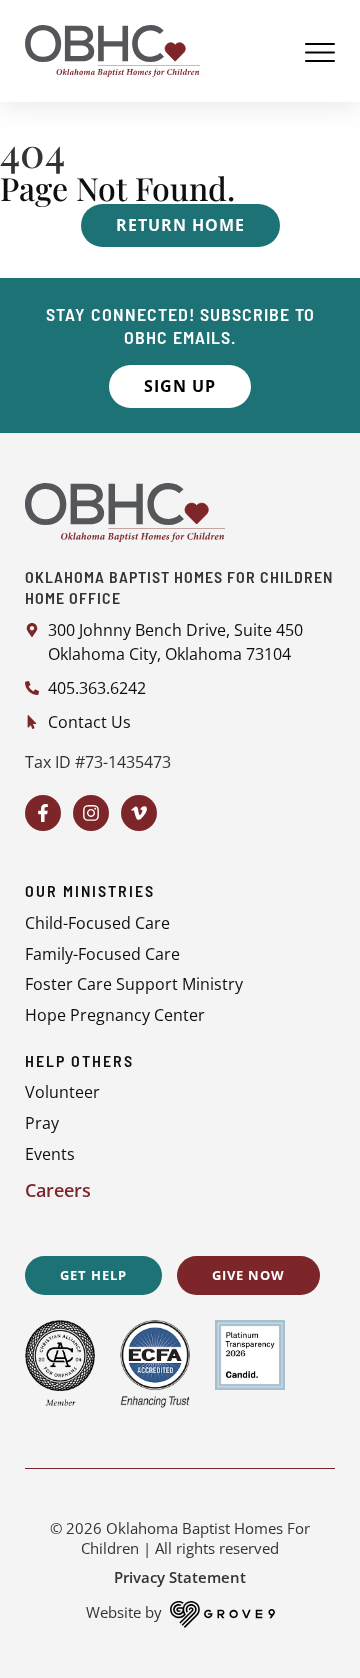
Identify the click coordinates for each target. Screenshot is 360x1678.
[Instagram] (91, 813)
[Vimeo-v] (139, 813)
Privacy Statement (180, 1577)
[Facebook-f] (43, 813)
